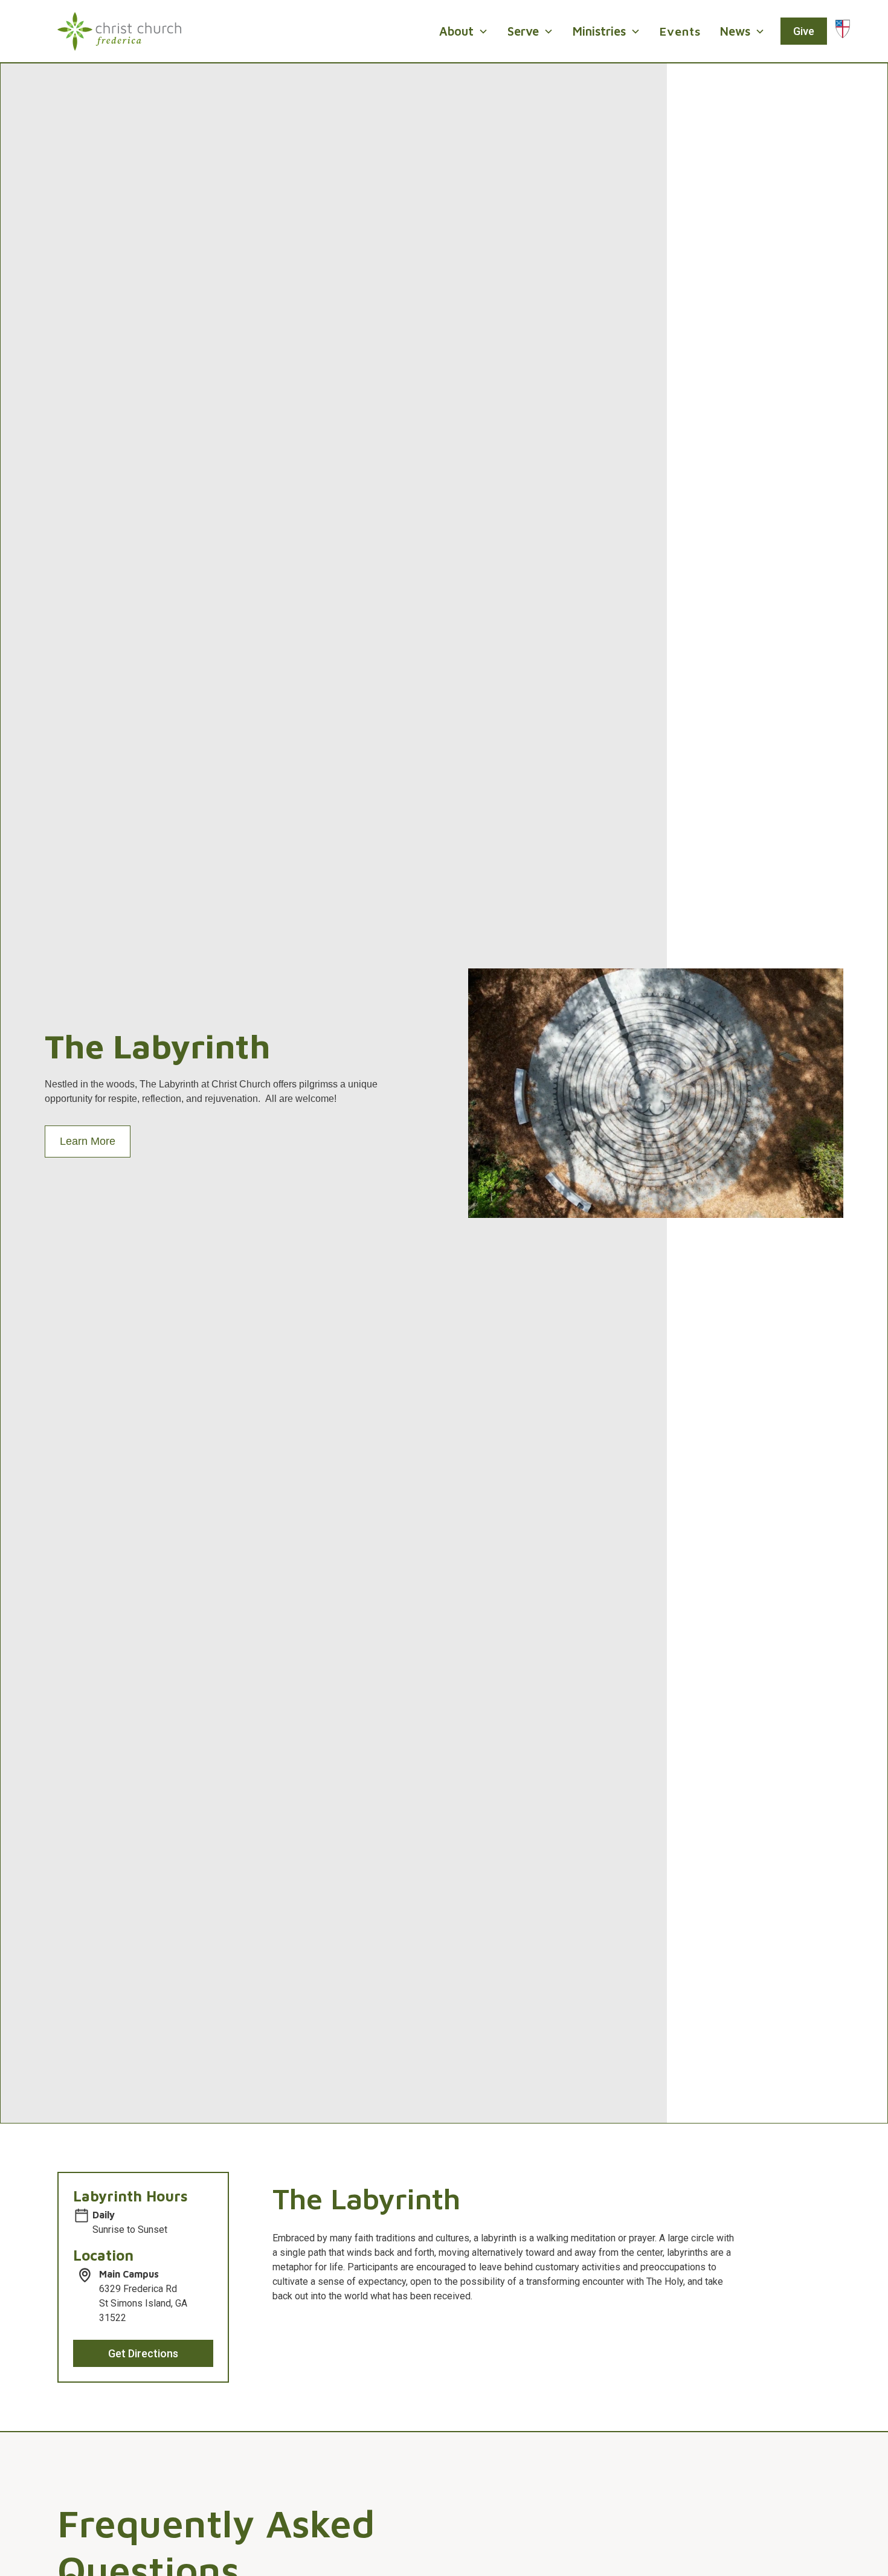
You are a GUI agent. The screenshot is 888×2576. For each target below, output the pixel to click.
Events (680, 31)
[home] (119, 31)
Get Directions (143, 2353)
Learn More (88, 1141)
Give (804, 31)
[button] (464, 31)
